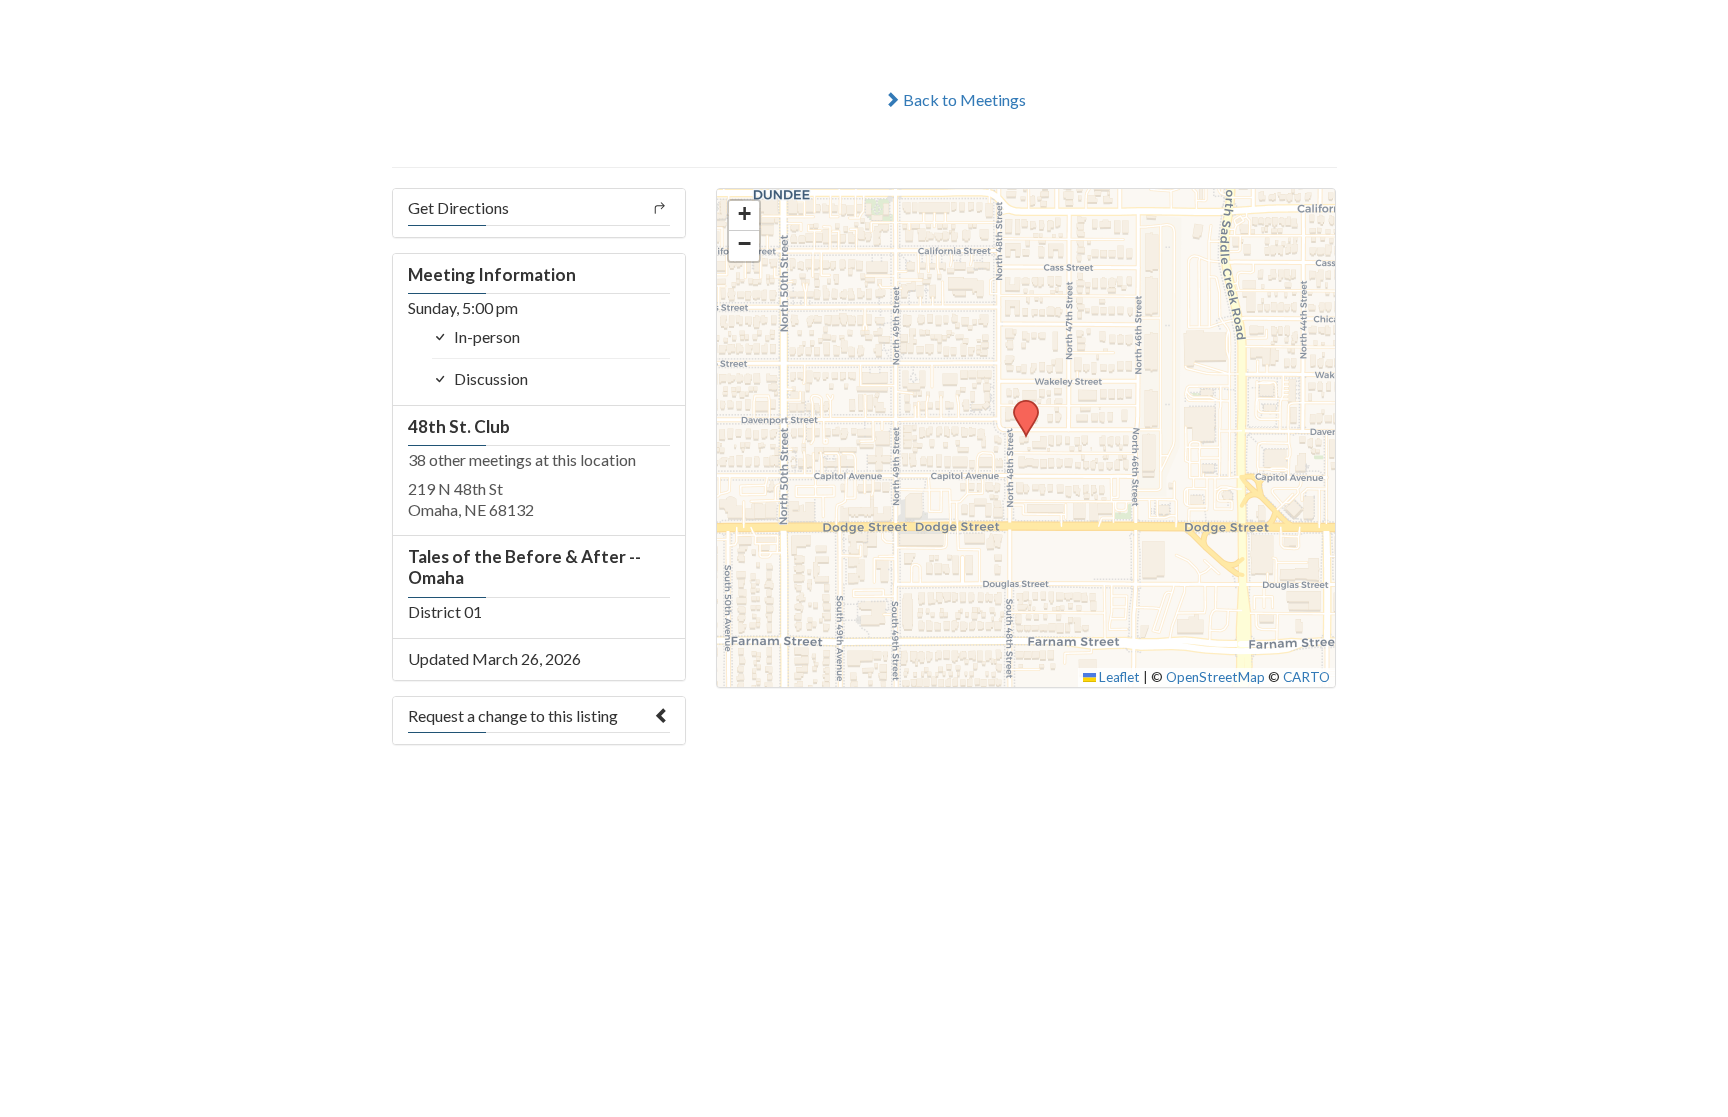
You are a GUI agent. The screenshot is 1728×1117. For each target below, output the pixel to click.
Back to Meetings (963, 99)
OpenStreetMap (1215, 677)
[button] (1019, 406)
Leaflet (1118, 677)
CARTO (1306, 677)
